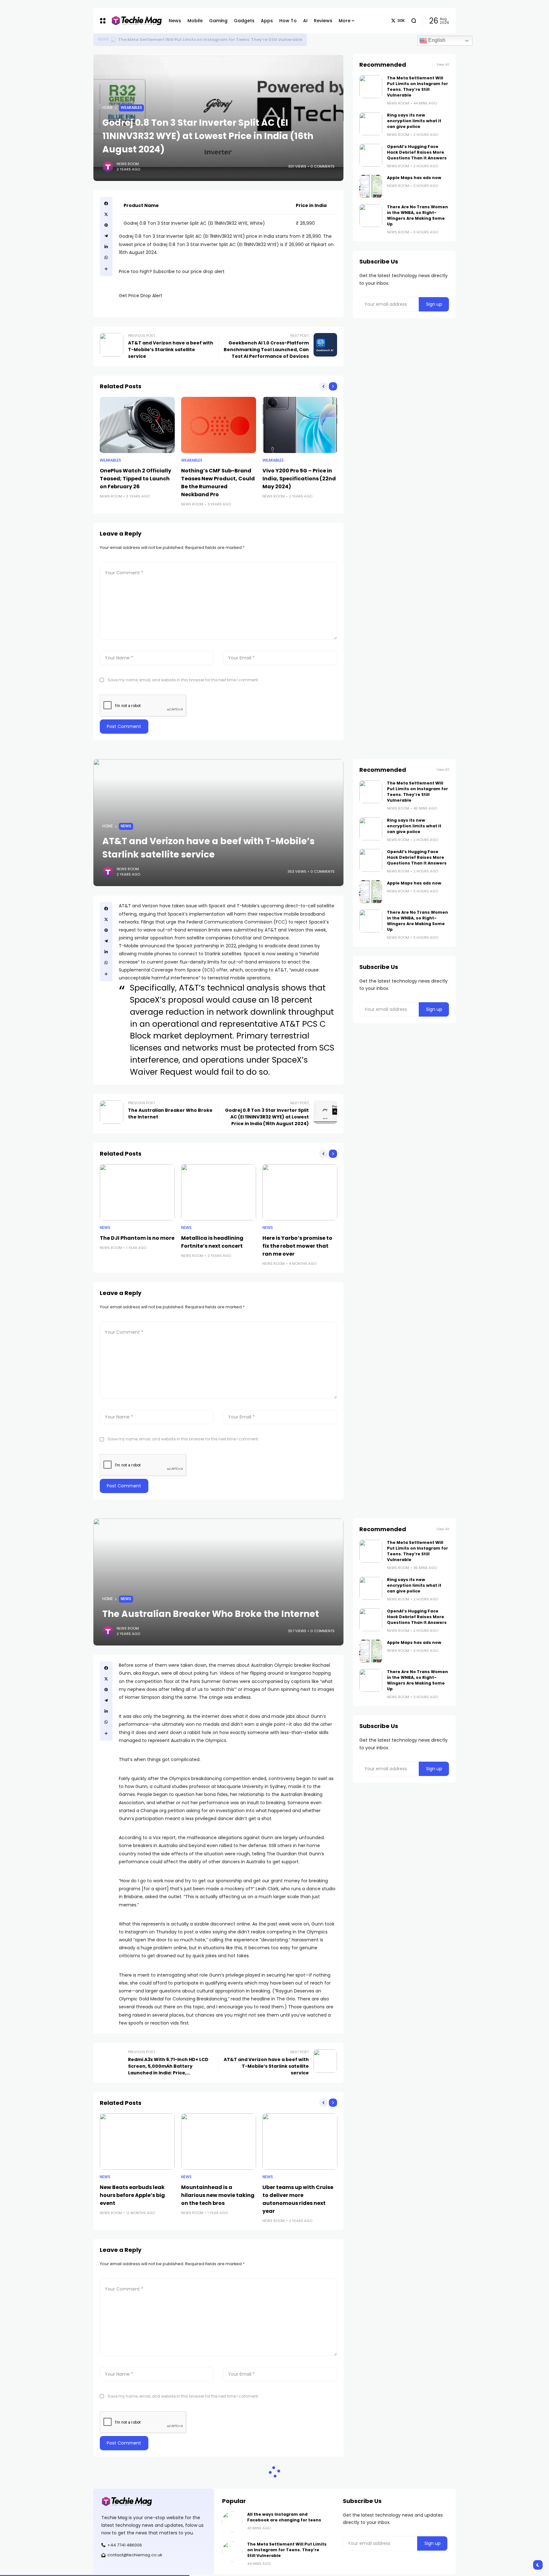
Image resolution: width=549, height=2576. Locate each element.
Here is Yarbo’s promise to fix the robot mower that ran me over (297, 1246)
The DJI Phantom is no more (137, 1238)
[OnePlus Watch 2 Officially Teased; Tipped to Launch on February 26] (137, 425)
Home (108, 108)
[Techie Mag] (134, 21)
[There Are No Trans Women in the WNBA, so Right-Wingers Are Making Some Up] (371, 216)
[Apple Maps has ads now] (371, 186)
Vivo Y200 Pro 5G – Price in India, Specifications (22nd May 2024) (299, 479)
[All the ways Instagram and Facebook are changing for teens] (232, 2522)
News (103, 39)
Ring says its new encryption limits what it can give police (414, 121)
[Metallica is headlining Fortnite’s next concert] (219, 1192)
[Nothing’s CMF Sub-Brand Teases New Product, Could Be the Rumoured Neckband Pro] (219, 425)
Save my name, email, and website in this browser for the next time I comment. (183, 680)
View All (443, 65)
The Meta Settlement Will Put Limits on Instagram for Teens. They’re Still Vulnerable (210, 40)
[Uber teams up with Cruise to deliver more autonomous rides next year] (300, 2142)
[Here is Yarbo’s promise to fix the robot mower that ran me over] (300, 1192)
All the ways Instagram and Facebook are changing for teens (284, 2517)
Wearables (131, 108)
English (436, 40)
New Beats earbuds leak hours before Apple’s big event (132, 2195)
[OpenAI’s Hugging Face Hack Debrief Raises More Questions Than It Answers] (371, 155)
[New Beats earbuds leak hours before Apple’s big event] (137, 2142)
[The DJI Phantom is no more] (137, 1192)
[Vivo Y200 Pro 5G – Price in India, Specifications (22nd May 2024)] (300, 425)
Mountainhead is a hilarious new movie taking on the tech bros (218, 2195)
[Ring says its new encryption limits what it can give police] (371, 124)
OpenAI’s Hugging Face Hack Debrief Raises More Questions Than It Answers (417, 152)
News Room (128, 164)
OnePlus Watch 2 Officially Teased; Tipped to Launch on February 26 (136, 479)
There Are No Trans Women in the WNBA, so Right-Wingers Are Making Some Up (417, 215)
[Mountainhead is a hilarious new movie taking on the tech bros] (219, 2142)
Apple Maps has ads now (414, 178)
